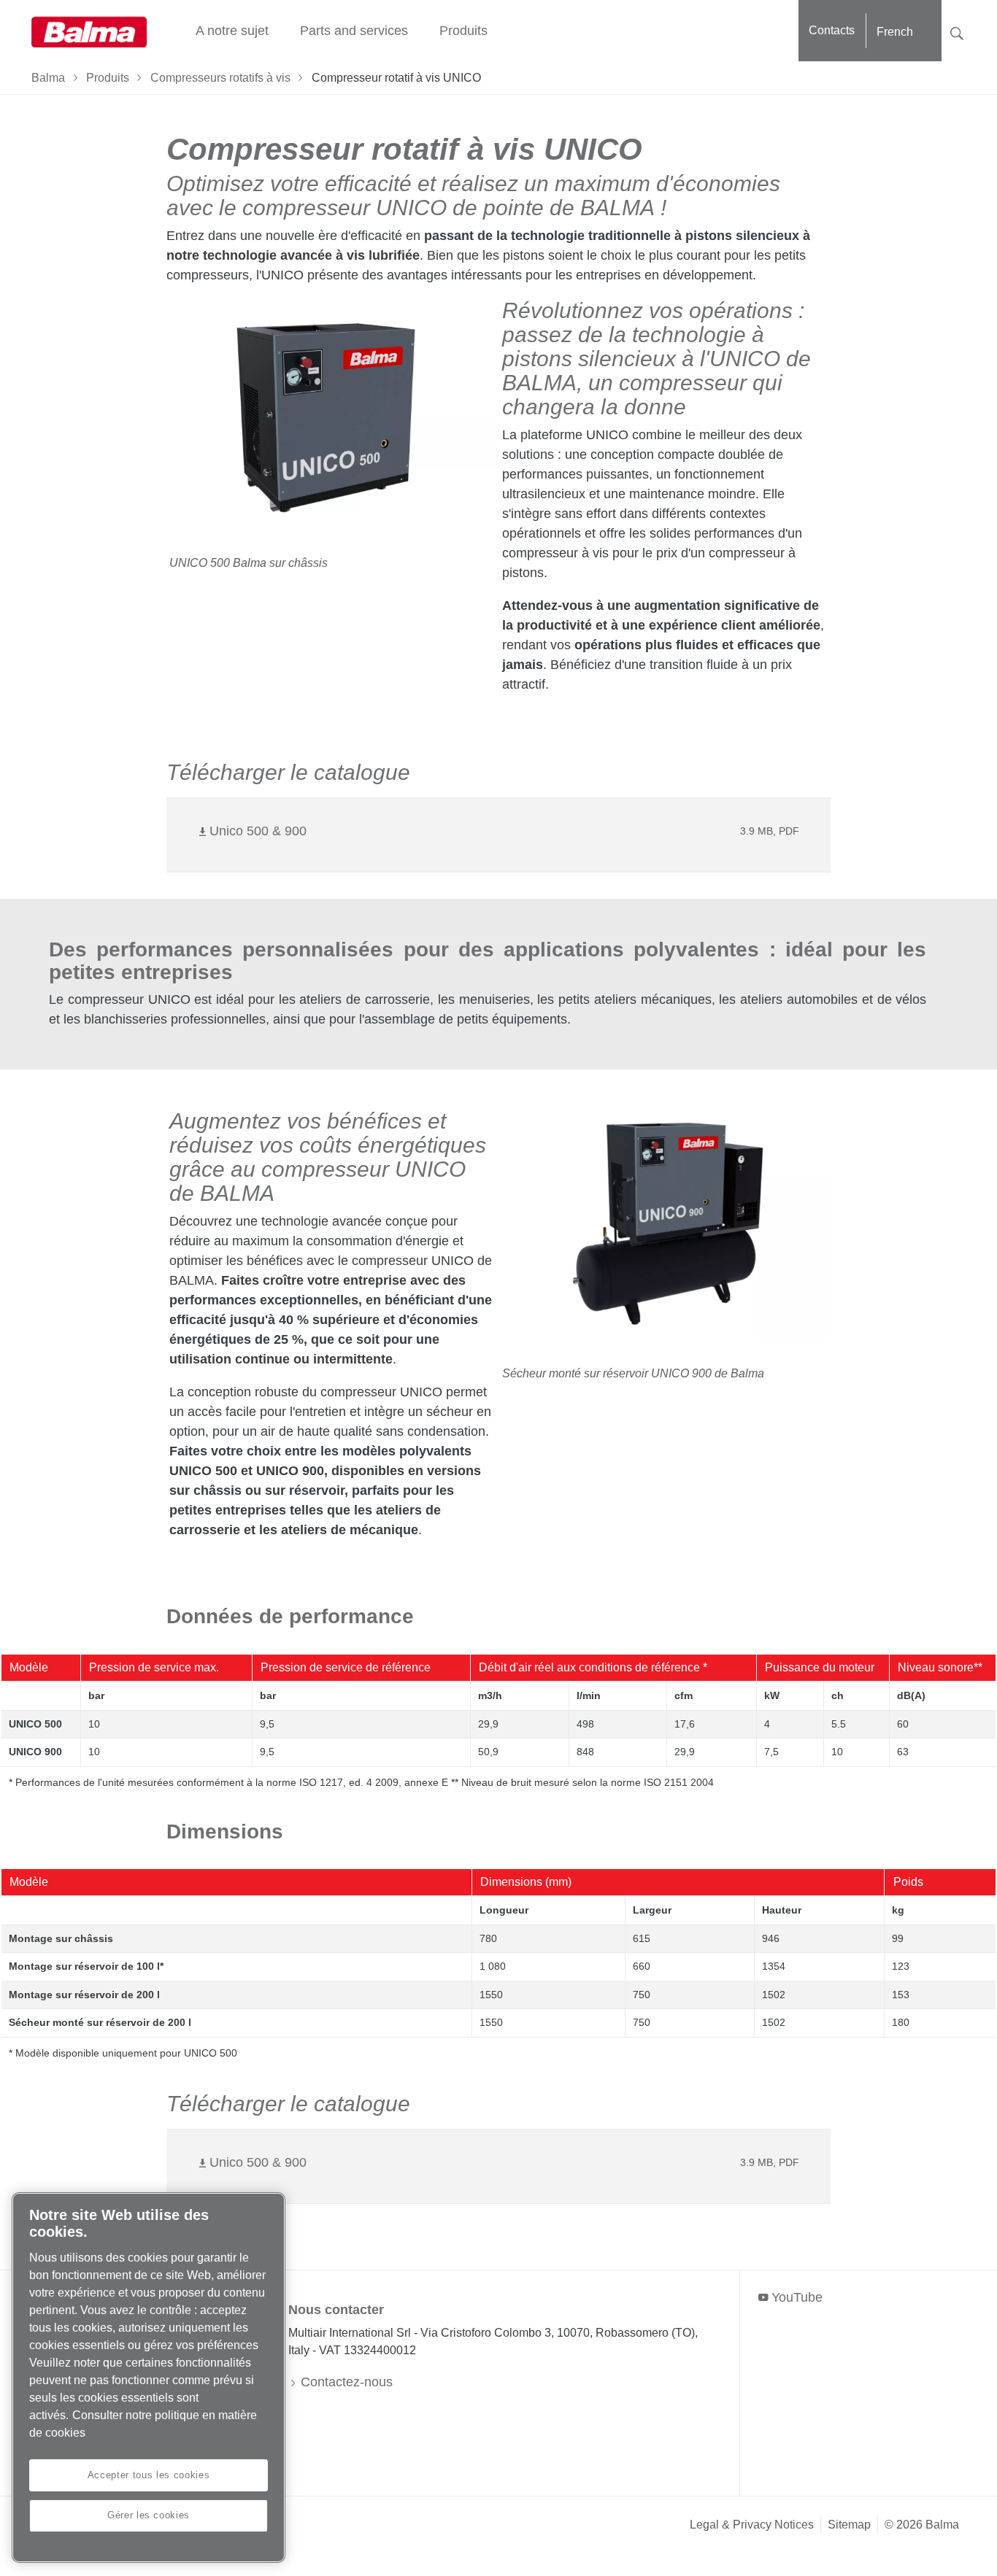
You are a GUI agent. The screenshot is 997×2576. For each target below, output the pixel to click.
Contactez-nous (346, 2382)
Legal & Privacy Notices (752, 2525)
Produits (463, 31)
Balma (48, 78)
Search (957, 32)
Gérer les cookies (149, 2515)
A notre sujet (232, 31)
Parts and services (354, 31)
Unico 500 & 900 (258, 831)
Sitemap (849, 2525)
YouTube (797, 2297)
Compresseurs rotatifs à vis (220, 78)
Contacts (832, 30)
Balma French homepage (90, 31)
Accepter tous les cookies (149, 2475)
